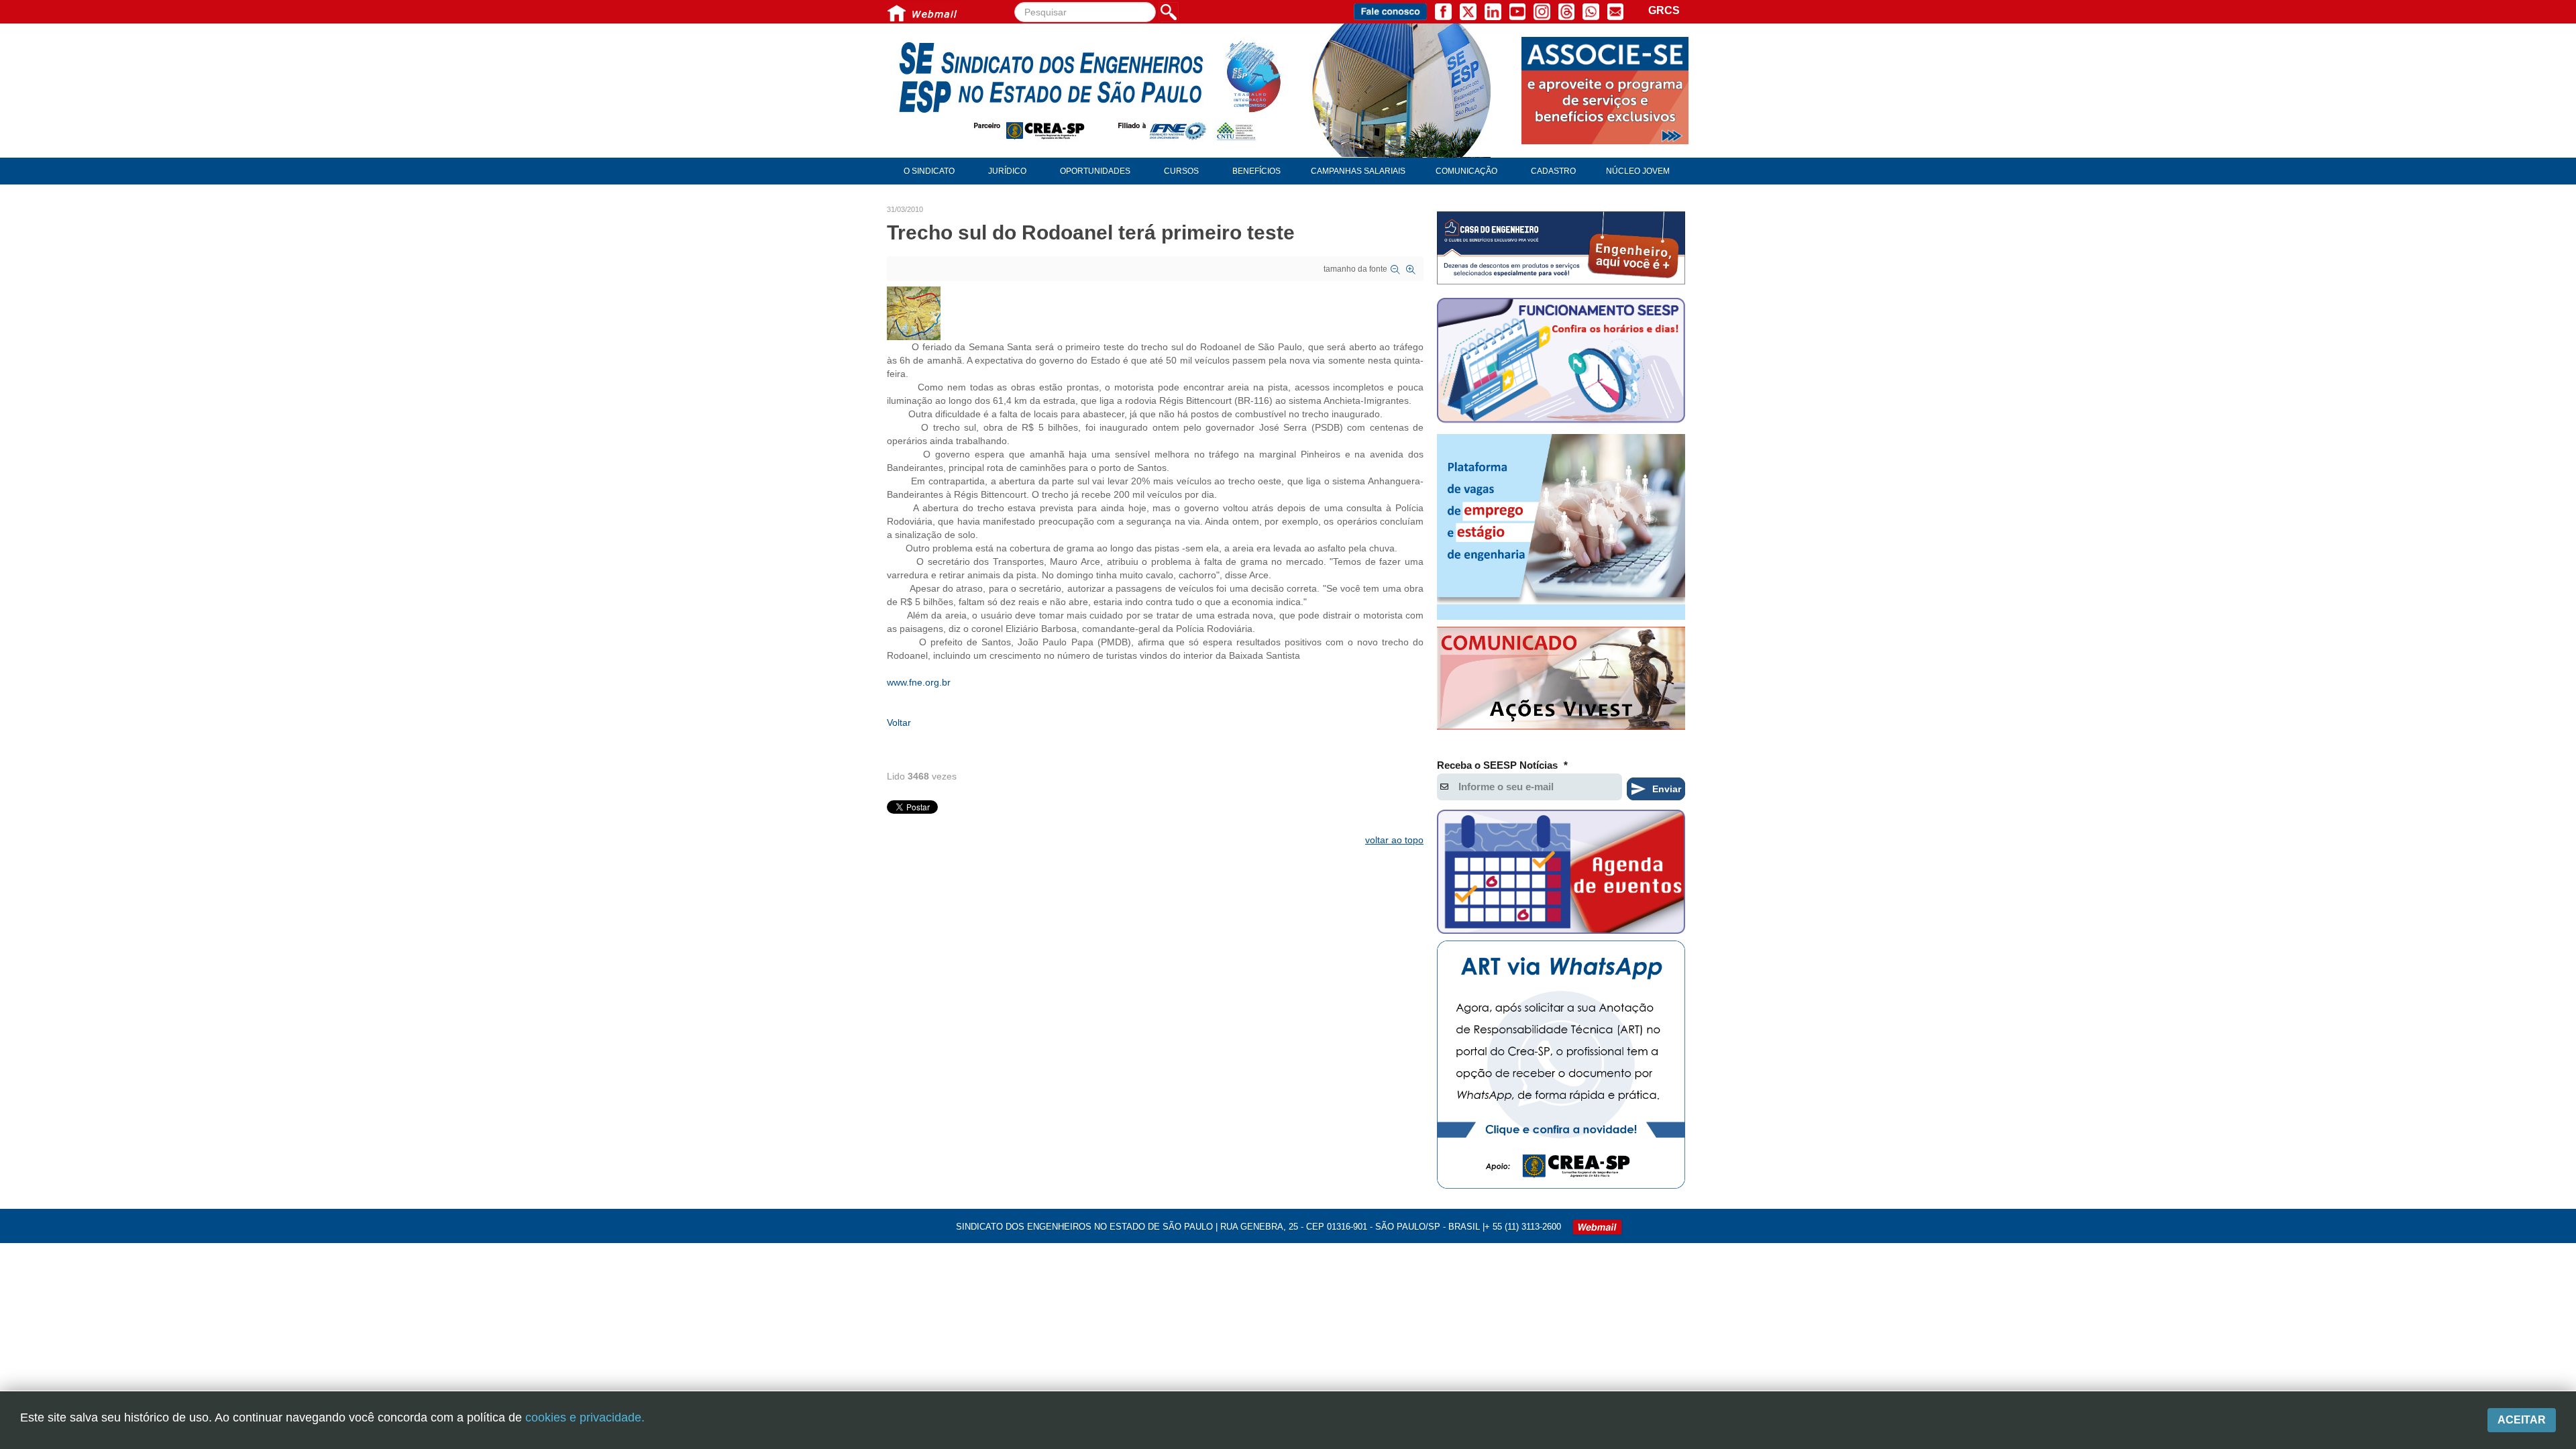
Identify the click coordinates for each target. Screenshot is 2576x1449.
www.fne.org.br (919, 682)
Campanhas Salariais (1358, 171)
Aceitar (2522, 1420)
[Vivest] (1561, 681)
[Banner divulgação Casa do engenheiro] (1561, 248)
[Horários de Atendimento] (1561, 362)
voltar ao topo (1394, 840)
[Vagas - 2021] (1561, 527)
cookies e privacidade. (585, 1417)
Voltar (899, 722)
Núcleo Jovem (1638, 171)
